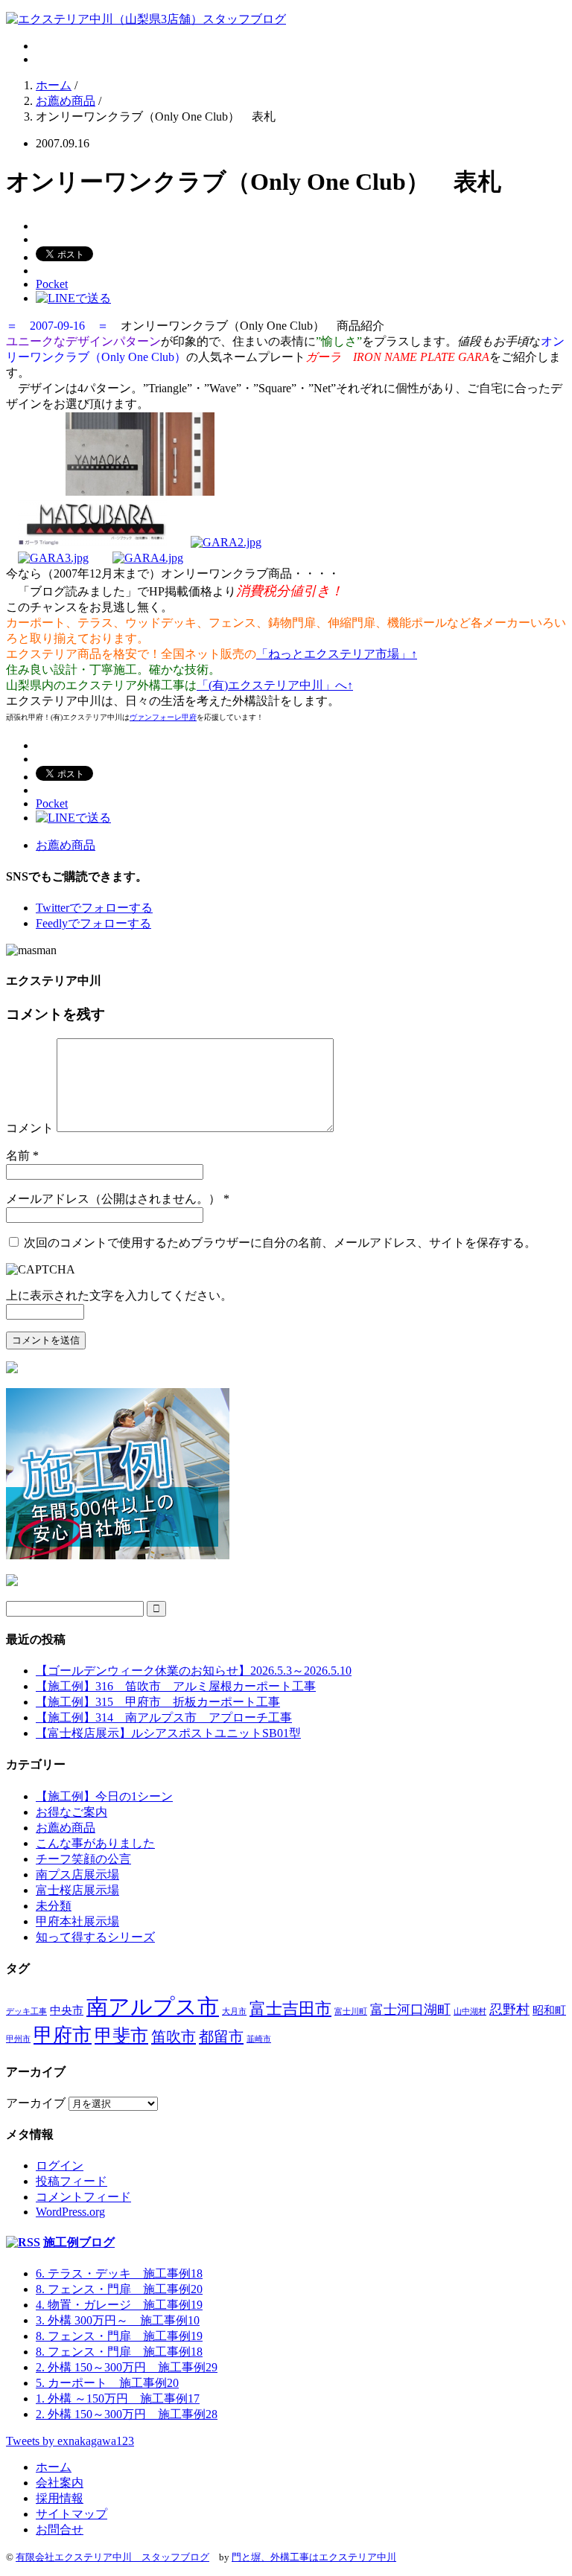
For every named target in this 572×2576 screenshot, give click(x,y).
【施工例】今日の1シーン (104, 1796)
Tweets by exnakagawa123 (70, 2441)
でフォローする (94, 908)
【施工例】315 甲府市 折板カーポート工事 (158, 1702)
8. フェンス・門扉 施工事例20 (119, 2289)
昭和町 (549, 2010)
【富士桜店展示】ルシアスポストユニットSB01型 (168, 1733)
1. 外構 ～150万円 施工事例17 (118, 2398)
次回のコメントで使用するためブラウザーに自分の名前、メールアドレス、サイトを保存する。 (280, 1243)
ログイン (60, 2166)
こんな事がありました (95, 1843)
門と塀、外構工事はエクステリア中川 (314, 2557)
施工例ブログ (79, 2242)
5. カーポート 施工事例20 (107, 2383)
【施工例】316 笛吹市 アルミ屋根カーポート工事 (176, 1686)
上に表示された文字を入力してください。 (119, 1295)
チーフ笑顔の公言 (83, 1859)
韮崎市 (259, 2039)
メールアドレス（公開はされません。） (113, 1199)
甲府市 (63, 2035)
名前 (18, 1156)
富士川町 (351, 2011)
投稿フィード (71, 2181)
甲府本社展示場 (77, 1921)
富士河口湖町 (410, 2010)
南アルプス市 (153, 2007)
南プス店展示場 (77, 1875)
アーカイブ (36, 2103)
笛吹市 (174, 2036)
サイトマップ (71, 2514)
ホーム (54, 2467)
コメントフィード (83, 2197)
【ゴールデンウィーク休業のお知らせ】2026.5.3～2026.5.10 (194, 1671)
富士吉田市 (290, 2008)
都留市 (221, 2036)
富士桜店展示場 (77, 1890)
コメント (30, 1128)
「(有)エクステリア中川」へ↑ (275, 685)
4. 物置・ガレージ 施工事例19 (119, 2305)
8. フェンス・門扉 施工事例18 (119, 2352)
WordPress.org (70, 2212)
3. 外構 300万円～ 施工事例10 (118, 2320)
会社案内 (60, 2483)
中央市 (67, 2010)
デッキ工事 (26, 2011)
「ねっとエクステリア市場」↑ (337, 654)
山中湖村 (470, 2011)
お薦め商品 (66, 845)
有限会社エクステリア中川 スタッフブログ (112, 2557)
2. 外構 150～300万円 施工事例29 (127, 2367)
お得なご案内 (71, 1812)
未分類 (54, 1906)
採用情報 (60, 2498)
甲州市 (18, 2039)
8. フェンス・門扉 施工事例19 (119, 2336)
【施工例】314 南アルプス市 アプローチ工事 (164, 1717)
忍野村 (509, 2010)
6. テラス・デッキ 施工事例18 (119, 2273)
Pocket (52, 284)
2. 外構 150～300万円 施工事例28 (127, 2414)
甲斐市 (121, 2036)
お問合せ (60, 2529)
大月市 (234, 2011)
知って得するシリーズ (95, 1937)
